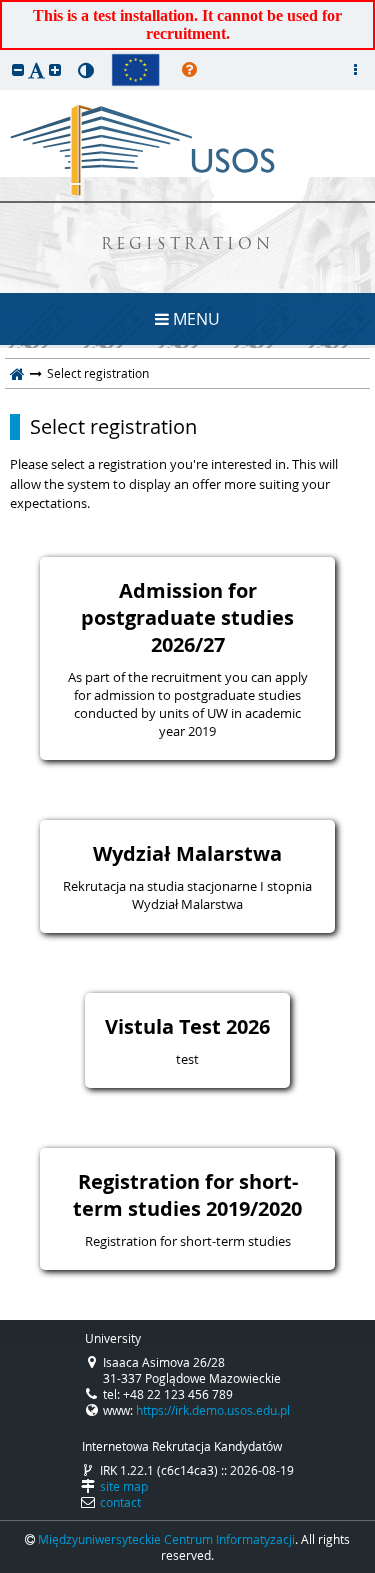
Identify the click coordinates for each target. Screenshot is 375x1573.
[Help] (189, 70)
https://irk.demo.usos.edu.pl (213, 1410)
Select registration (113, 427)
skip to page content (5, 5)
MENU (194, 319)
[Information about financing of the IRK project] (135, 70)
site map (124, 1486)
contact (120, 1502)
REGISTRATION (187, 245)
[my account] (355, 70)
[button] (18, 69)
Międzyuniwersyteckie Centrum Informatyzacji (166, 1539)
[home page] (17, 373)
